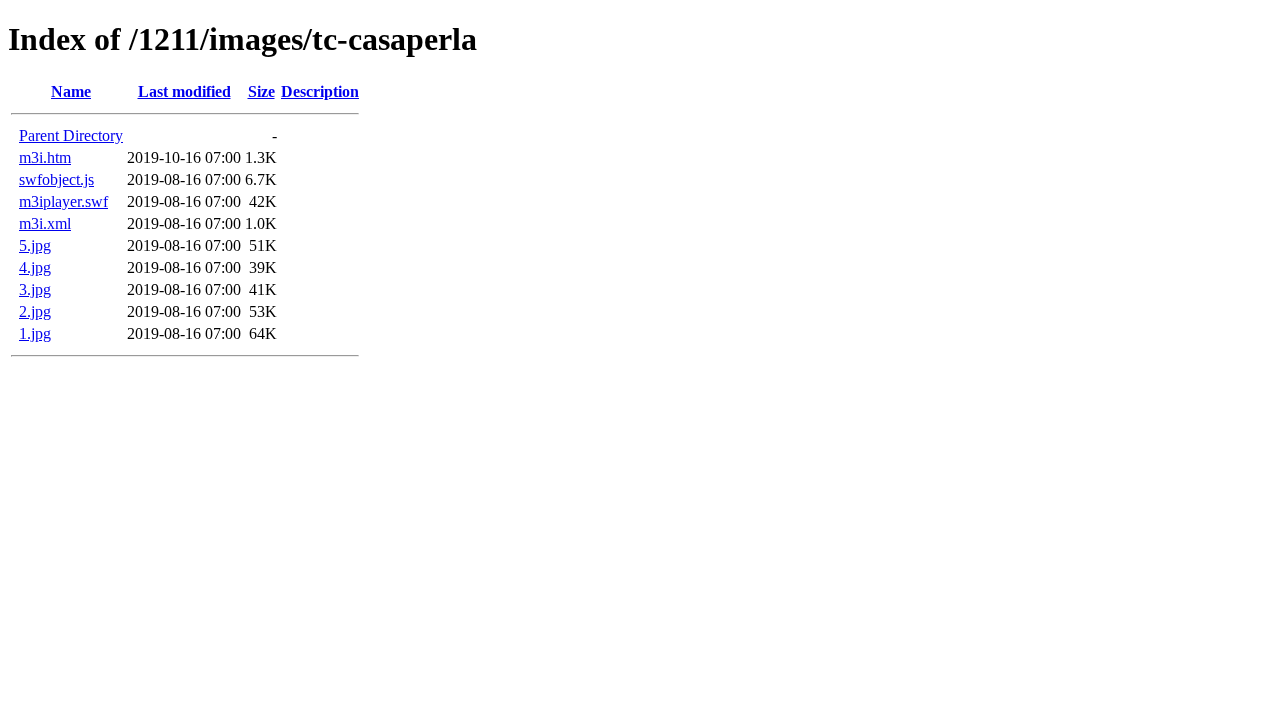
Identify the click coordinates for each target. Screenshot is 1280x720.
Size (261, 91)
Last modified (184, 91)
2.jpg (35, 311)
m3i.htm (45, 157)
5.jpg (35, 245)
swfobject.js (56, 179)
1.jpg (35, 333)
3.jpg (35, 289)
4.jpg (35, 267)
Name (71, 91)
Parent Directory (71, 135)
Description (320, 91)
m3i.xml (45, 223)
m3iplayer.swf (63, 201)
